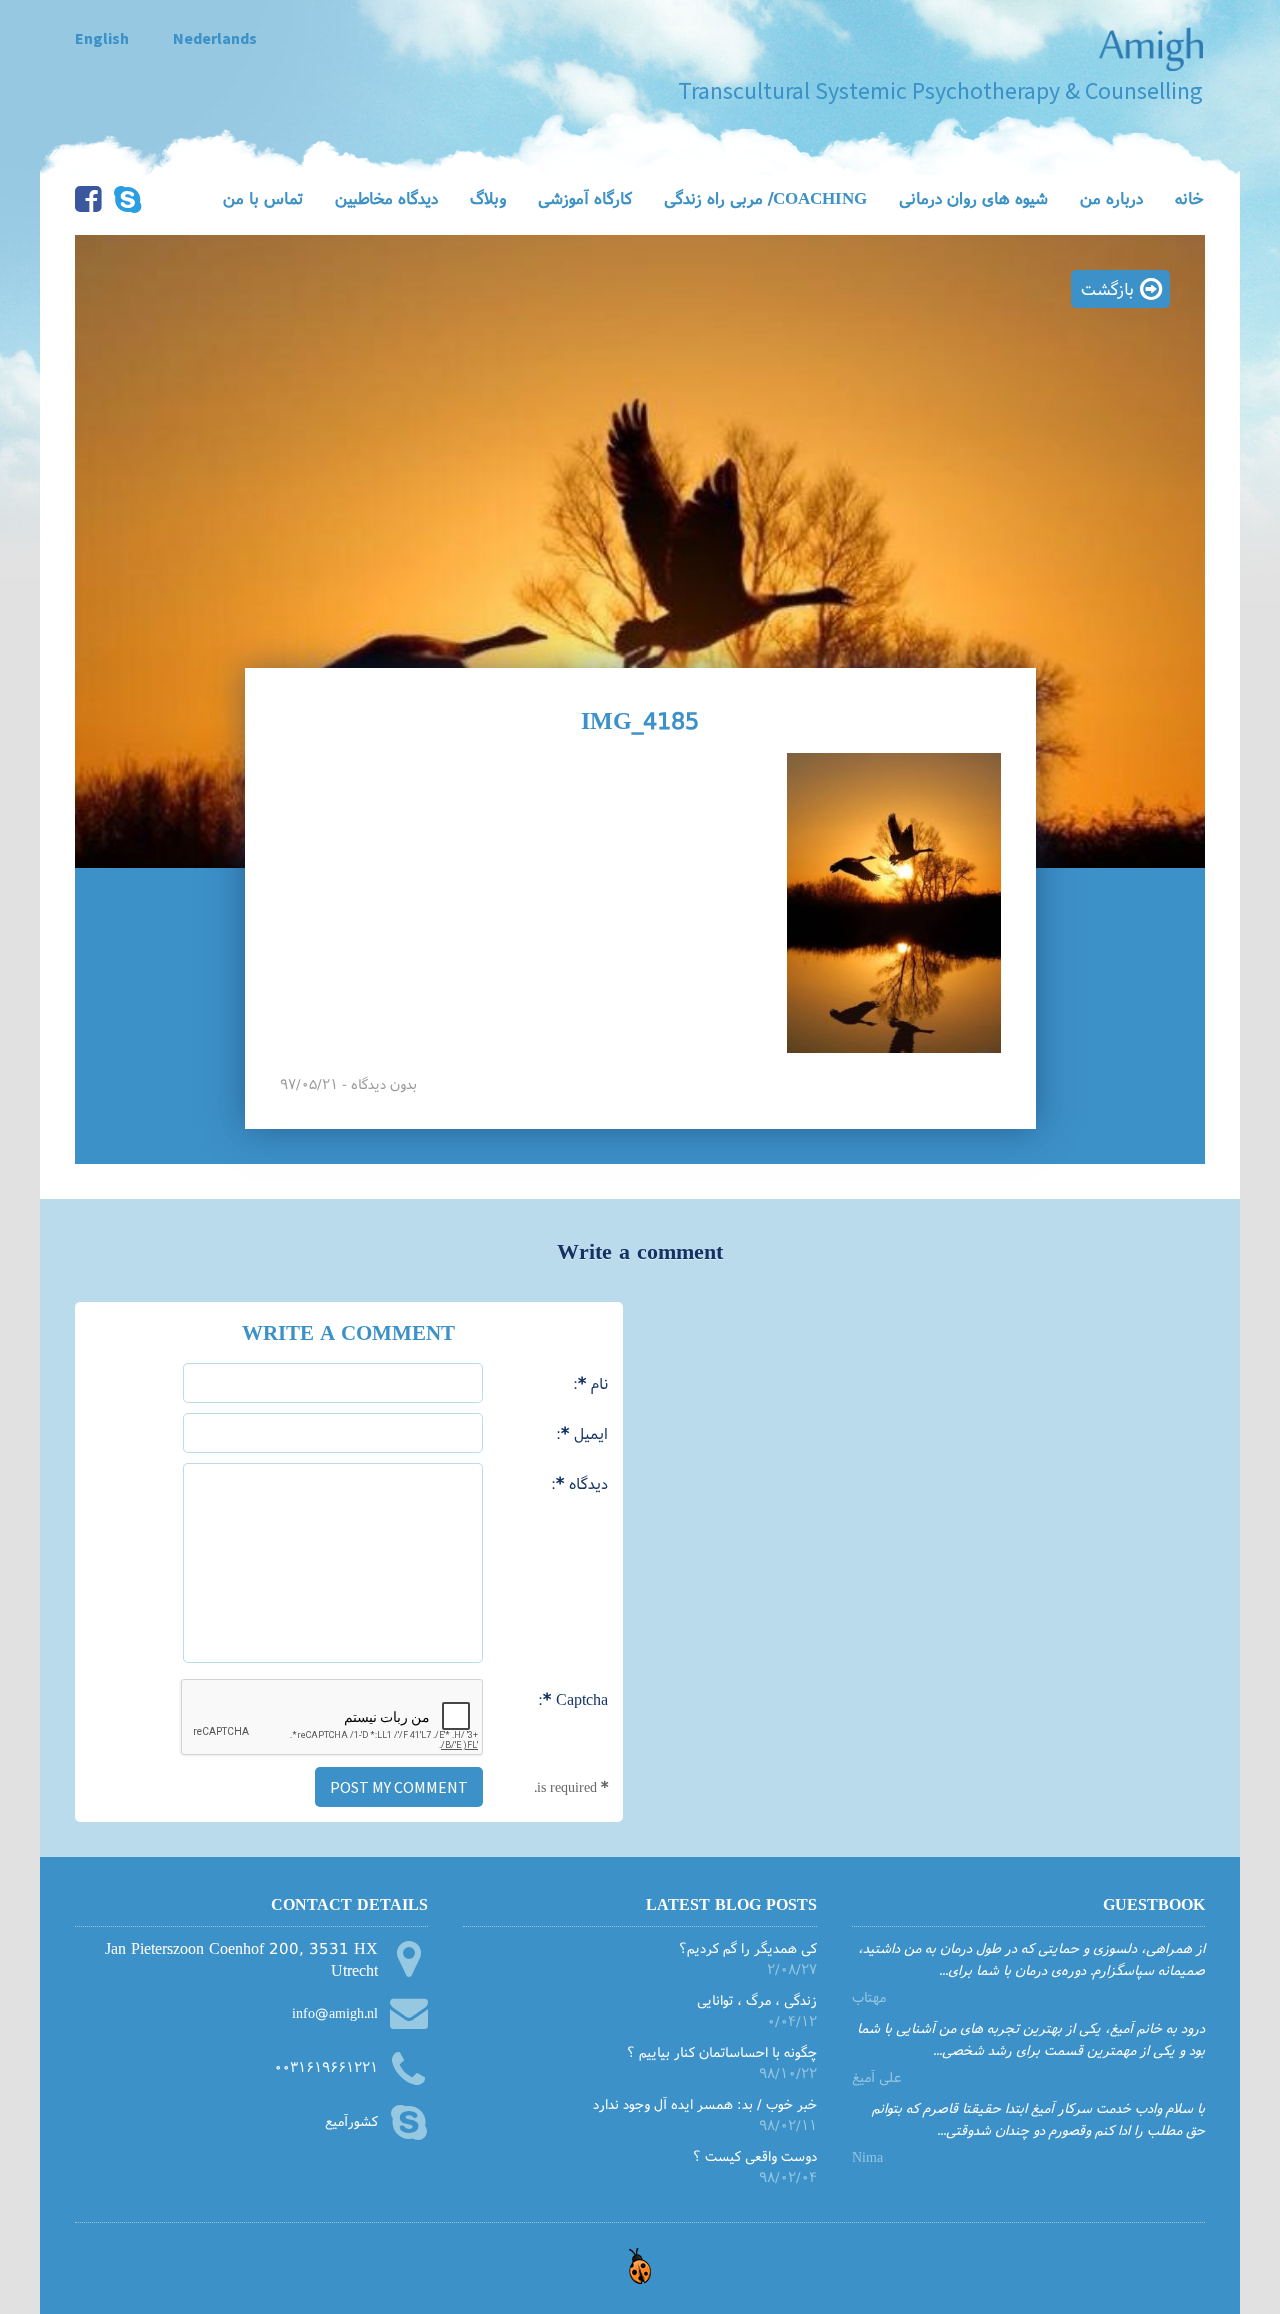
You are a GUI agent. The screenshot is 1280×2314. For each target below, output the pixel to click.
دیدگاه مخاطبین (386, 197)
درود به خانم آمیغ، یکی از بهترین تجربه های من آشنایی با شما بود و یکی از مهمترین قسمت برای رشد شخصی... (1031, 2038)
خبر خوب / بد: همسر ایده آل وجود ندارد (704, 2103)
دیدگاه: (579, 1482)
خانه (1189, 197)
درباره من (1111, 197)
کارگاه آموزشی (585, 197)
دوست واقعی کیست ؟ (754, 2155)
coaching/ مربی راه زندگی (765, 197)
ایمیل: (582, 1432)
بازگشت (1107, 288)
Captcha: (573, 1698)
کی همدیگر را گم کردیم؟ (747, 1947)
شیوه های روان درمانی (973, 197)
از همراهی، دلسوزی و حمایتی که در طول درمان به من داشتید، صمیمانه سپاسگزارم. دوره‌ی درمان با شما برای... (1031, 1958)
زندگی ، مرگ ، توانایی (756, 1999)
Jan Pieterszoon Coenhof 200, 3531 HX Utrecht (241, 1959)
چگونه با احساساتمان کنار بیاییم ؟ (721, 2051)
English (102, 38)
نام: (590, 1382)
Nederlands (215, 38)
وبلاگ (488, 197)
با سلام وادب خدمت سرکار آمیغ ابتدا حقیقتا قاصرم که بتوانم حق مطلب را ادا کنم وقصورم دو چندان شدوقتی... (1038, 2118)
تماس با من (263, 197)
